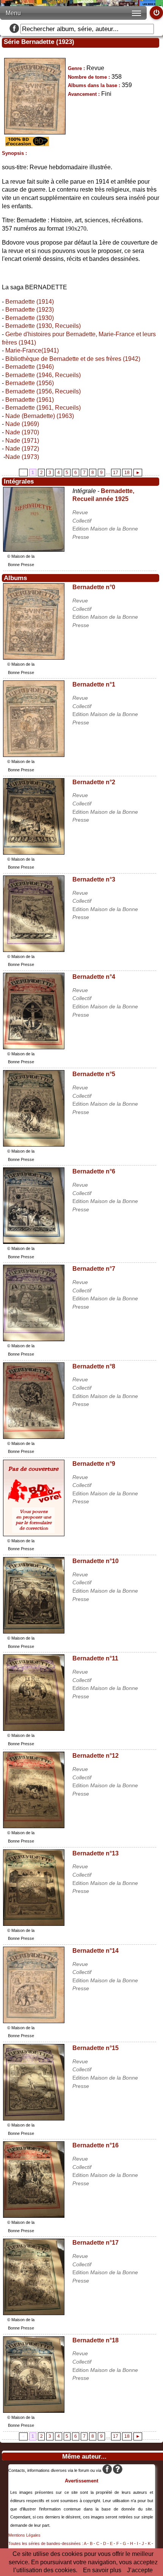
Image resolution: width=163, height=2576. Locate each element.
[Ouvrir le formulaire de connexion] (156, 13)
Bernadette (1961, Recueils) (43, 408)
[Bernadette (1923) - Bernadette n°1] (34, 755)
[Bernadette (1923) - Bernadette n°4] (34, 1047)
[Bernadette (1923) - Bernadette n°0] (34, 658)
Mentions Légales (24, 2535)
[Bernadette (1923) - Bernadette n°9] (34, 1534)
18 (127, 473)
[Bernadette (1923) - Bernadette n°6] (34, 1242)
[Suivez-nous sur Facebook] (14, 29)
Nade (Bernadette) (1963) (40, 416)
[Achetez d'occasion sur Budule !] (26, 144)
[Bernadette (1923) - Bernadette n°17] (34, 2313)
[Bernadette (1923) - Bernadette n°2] (34, 853)
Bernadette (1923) (30, 310)
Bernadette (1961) (30, 400)
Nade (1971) (22, 441)
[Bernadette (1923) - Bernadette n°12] (34, 1826)
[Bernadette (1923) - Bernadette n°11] (34, 1729)
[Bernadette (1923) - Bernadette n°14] (34, 2021)
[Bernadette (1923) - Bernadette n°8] (34, 1437)
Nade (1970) (22, 432)
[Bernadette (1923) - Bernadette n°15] (34, 2118)
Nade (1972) (22, 449)
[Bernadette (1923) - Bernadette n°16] (34, 2216)
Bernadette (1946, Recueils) (43, 375)
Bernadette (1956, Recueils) (43, 391)
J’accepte (140, 2570)
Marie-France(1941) (32, 350)
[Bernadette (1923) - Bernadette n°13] (34, 1924)
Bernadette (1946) (30, 367)
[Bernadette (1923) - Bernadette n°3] (34, 950)
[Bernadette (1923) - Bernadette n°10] (34, 1631)
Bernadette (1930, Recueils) (43, 326)
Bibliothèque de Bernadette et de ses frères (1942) (73, 359)
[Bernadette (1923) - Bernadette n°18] (34, 2411)
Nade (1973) (22, 457)
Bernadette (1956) (30, 383)
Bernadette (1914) (30, 302)
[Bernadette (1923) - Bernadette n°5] (34, 1144)
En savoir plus (102, 2570)
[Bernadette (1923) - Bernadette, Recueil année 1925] (34, 550)
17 (116, 473)
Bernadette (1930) (30, 318)
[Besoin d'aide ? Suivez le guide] (118, 2470)
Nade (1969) (22, 424)
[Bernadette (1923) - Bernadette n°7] (34, 1339)
